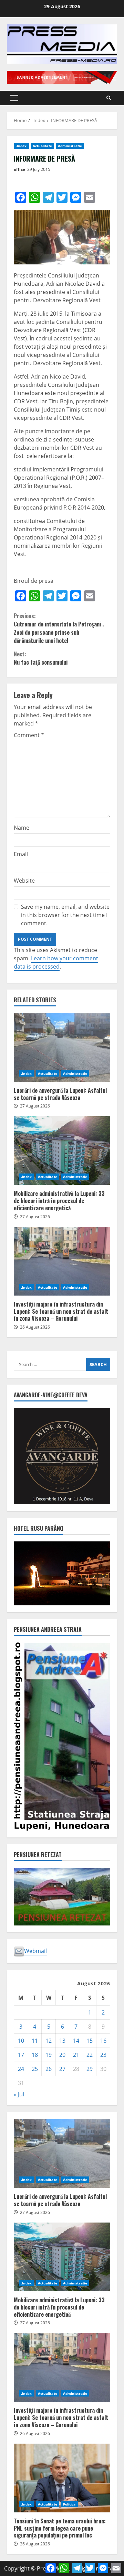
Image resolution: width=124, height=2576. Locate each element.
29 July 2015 (39, 169)
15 (90, 2041)
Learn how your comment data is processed (56, 962)
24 (21, 2069)
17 (21, 2055)
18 (35, 2055)
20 (62, 2055)
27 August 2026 (35, 1106)
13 (62, 2041)
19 (49, 2055)
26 (49, 2069)
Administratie (70, 146)
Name (22, 828)
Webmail (35, 1951)
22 (90, 2055)
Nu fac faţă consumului (41, 658)
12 (49, 2041)
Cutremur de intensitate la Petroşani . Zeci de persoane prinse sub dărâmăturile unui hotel (59, 628)
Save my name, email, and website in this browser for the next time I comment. (65, 915)
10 (21, 2041)
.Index (21, 146)
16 (103, 2041)
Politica (69, 2504)
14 (76, 2041)
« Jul (19, 2094)
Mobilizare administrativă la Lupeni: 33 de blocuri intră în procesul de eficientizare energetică (62, 1150)
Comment (29, 735)
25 (35, 2069)
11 (35, 2041)
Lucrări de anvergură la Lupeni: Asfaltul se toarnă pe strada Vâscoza (62, 1047)
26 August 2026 (35, 1327)
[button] (14, 98)
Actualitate (42, 146)
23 (103, 2055)
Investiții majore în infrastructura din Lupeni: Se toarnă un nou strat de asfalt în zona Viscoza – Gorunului (62, 1261)
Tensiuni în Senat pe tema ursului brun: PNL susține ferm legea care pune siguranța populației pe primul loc (62, 2478)
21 (76, 2055)
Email (21, 854)
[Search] (109, 98)
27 (62, 2069)
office (19, 169)
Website (24, 881)
